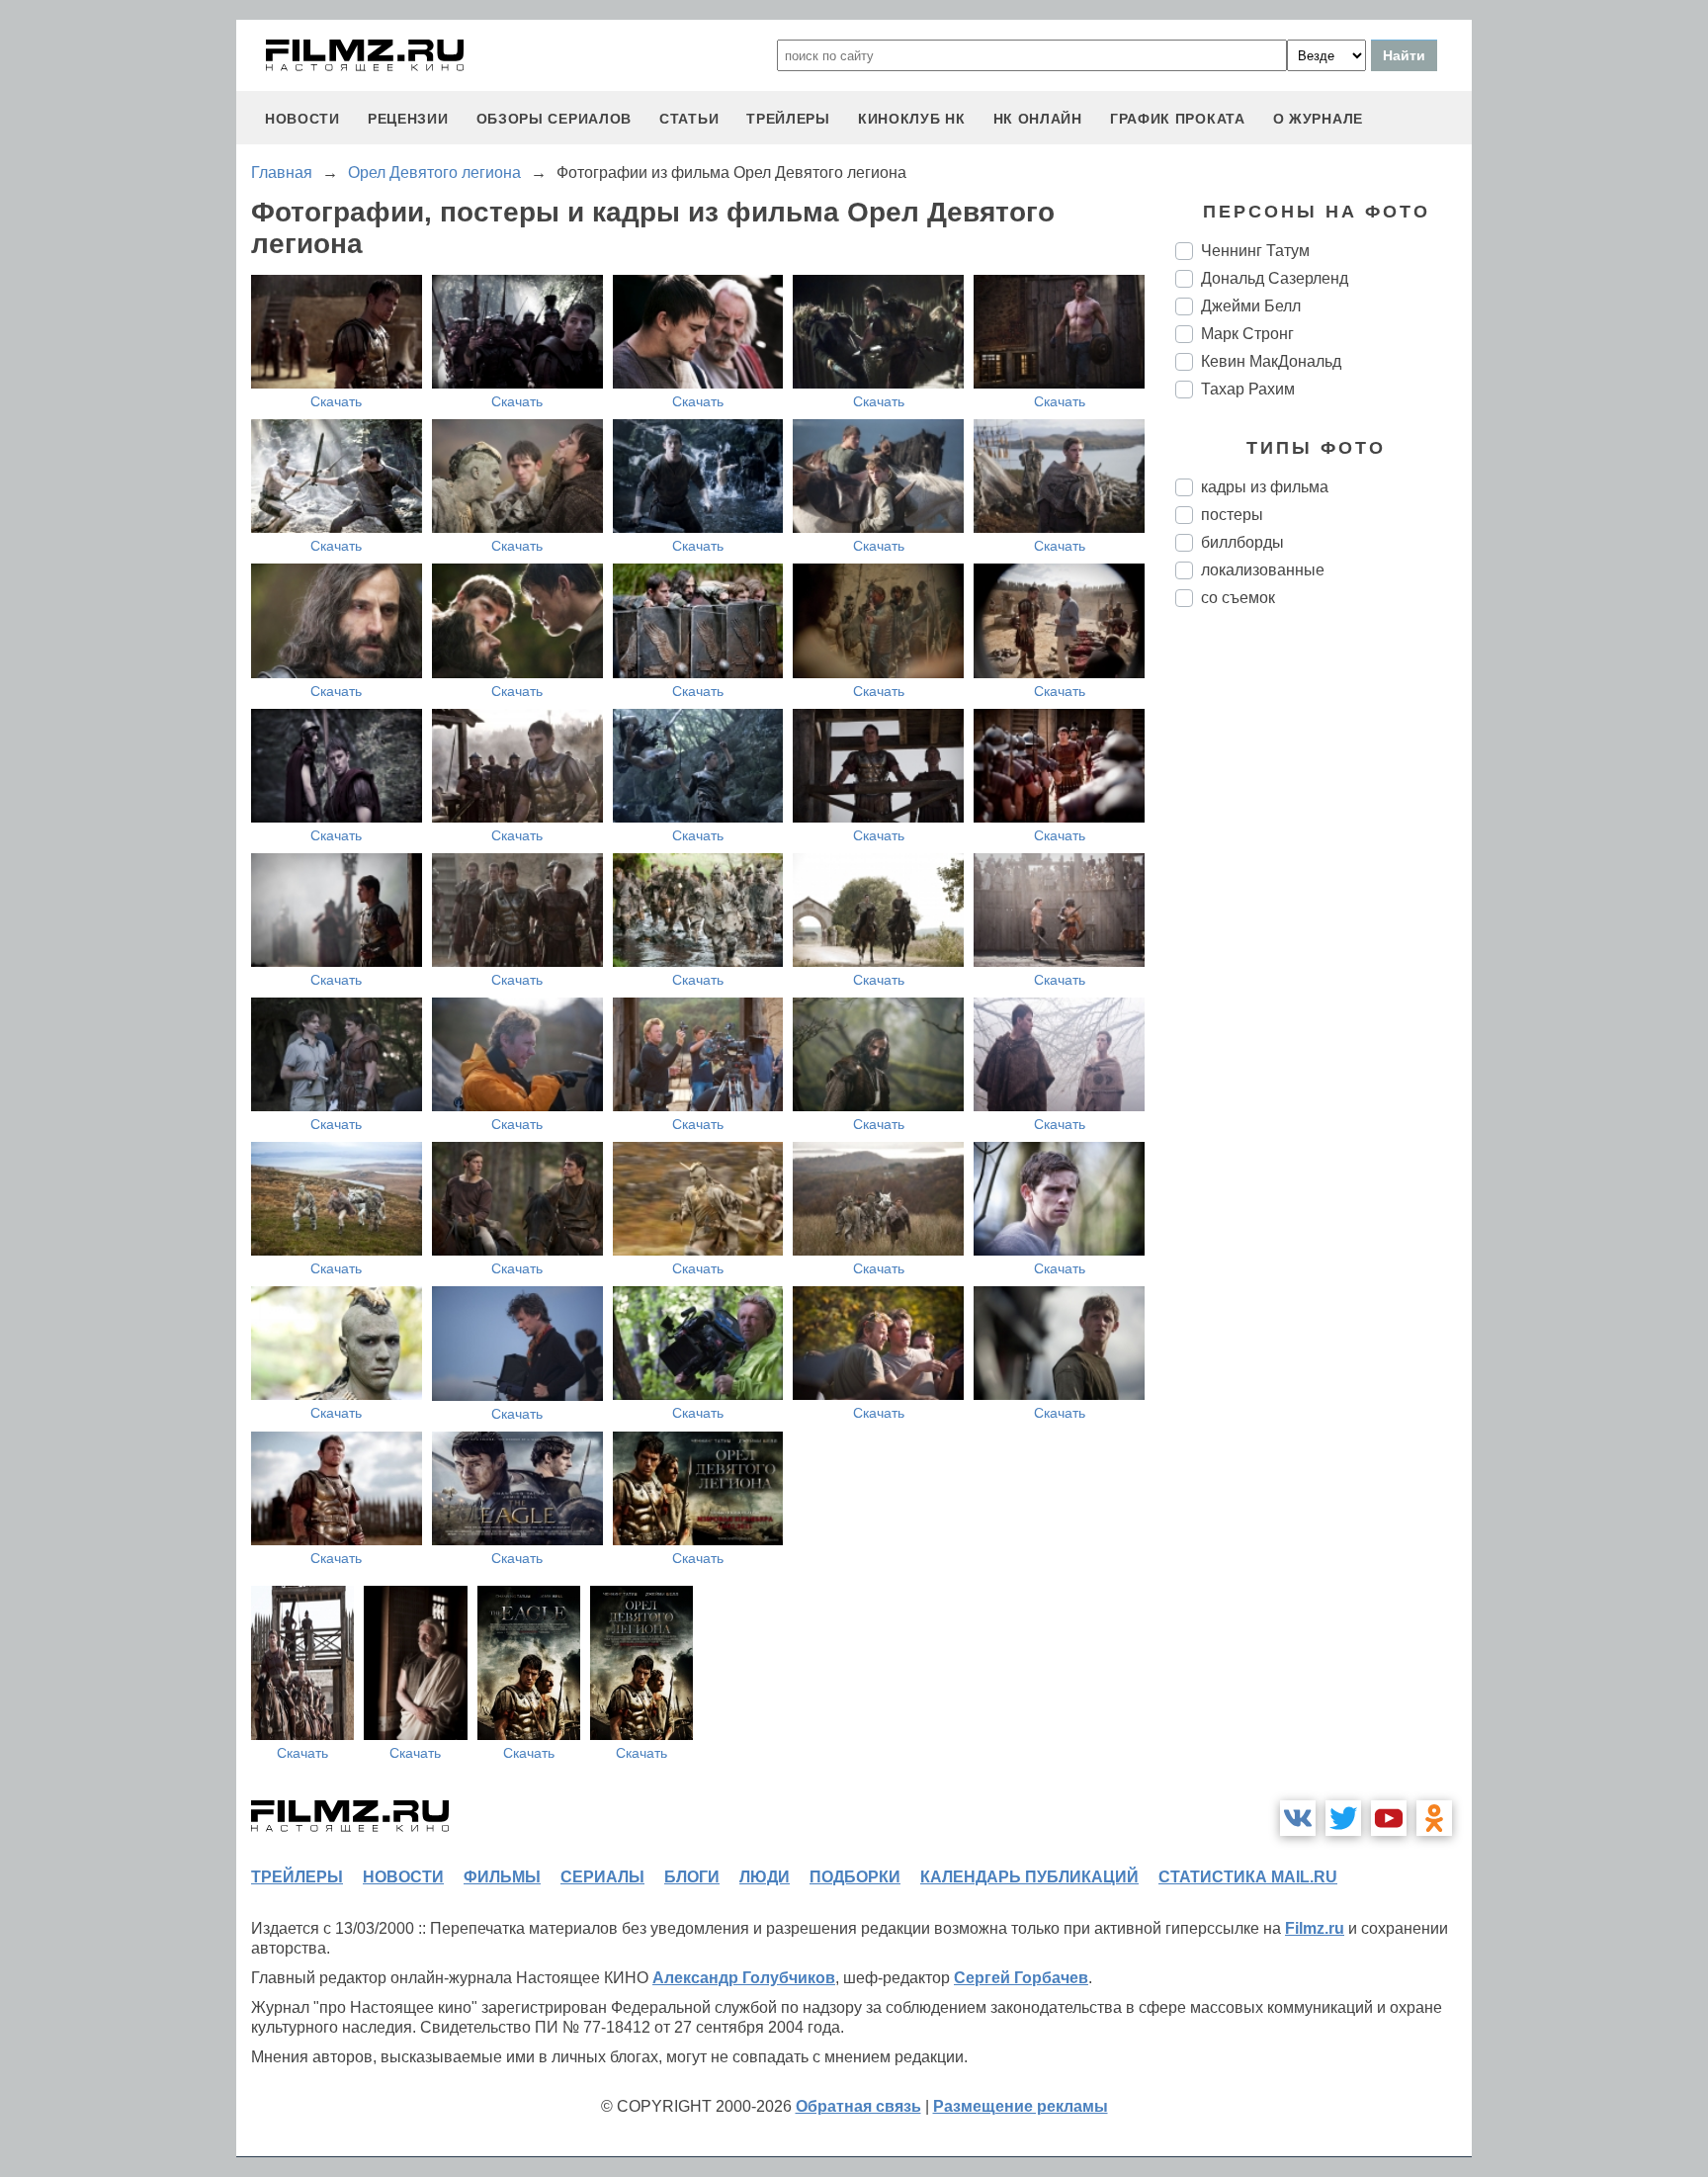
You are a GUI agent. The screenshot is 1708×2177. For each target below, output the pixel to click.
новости (302, 119)
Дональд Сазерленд (1275, 278)
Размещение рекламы (1021, 2106)
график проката (1178, 119)
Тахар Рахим (1248, 389)
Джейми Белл (1251, 306)
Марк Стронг (1247, 334)
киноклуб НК (912, 119)
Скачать (336, 401)
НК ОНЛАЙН (1038, 119)
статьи (689, 119)
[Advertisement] (1324, 953)
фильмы (502, 1877)
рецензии (408, 119)
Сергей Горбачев (1021, 1978)
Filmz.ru (1315, 1928)
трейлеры (788, 119)
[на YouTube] (1389, 1818)
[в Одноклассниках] (1434, 1818)
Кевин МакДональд (1271, 361)
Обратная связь (858, 2106)
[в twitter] (1343, 1818)
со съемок (1238, 598)
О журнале (1318, 119)
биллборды (1242, 542)
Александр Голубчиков (744, 1978)
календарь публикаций (1029, 1877)
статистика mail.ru (1248, 1877)
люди (765, 1877)
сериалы (602, 1877)
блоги (692, 1877)
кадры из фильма (1265, 487)
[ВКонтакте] (1298, 1818)
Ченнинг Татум (1255, 251)
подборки (855, 1877)
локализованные (1263, 570)
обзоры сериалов (555, 119)
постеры (1232, 515)
